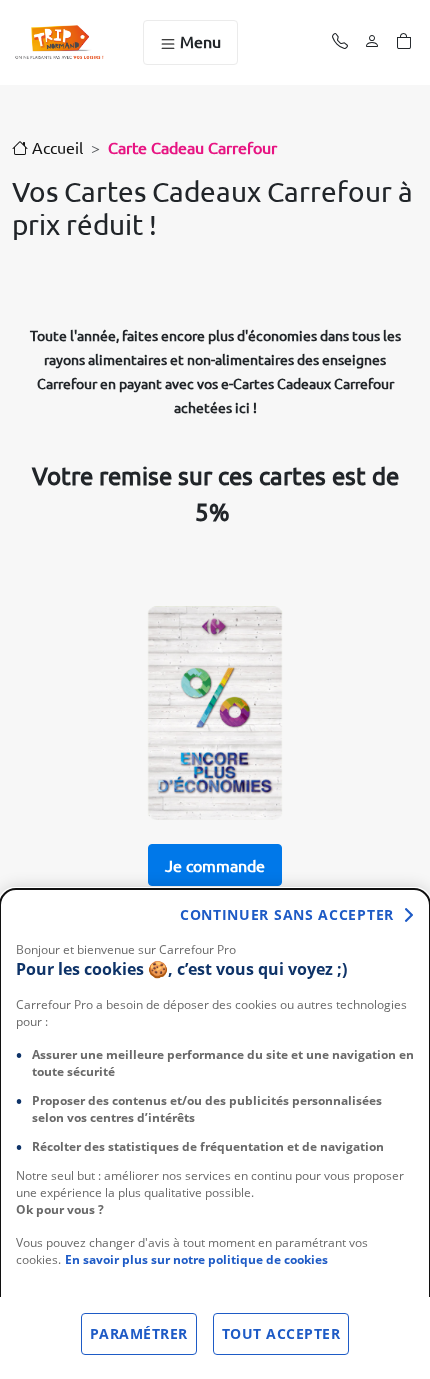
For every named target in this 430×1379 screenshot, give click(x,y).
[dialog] (215, 1134)
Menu (198, 41)
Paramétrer (139, 1333)
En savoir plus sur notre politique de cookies (196, 1259)
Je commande (215, 865)
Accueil (55, 147)
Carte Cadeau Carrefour (192, 147)
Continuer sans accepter (287, 914)
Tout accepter (281, 1333)
